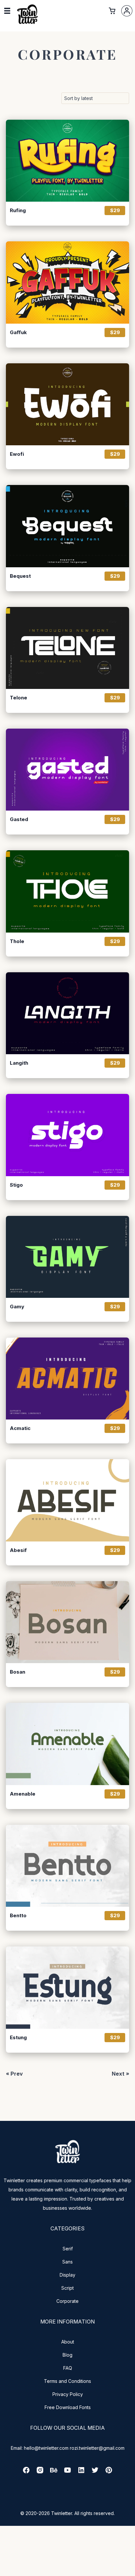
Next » (120, 2074)
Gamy (17, 1307)
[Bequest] (67, 526)
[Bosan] (67, 1622)
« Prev (14, 2074)
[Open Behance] (54, 2472)
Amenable (23, 1794)
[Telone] (67, 648)
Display (67, 2275)
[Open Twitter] (95, 2472)
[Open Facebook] (26, 2472)
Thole (17, 941)
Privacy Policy (68, 2394)
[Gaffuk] (67, 282)
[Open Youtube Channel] (67, 2472)
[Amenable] (67, 1744)
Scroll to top (129, 2570)
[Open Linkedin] (81, 2472)
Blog (67, 2355)
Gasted (19, 819)
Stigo (16, 1185)
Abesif (18, 1550)
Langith (19, 1063)
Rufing (18, 211)
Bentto (18, 1916)
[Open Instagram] (40, 2472)
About (68, 2342)
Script (67, 2288)
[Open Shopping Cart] (112, 11)
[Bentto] (67, 1866)
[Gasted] (67, 770)
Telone (19, 698)
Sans (67, 2262)
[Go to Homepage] (28, 23)
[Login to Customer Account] (127, 11)
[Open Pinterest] (109, 2472)
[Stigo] (67, 1135)
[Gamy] (67, 1257)
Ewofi (17, 454)
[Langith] (67, 1013)
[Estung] (67, 1987)
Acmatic (20, 1428)
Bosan (18, 1672)
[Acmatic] (67, 1379)
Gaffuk (18, 332)
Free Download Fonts (68, 2407)
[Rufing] (67, 161)
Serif (68, 2249)
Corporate (67, 2301)
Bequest (20, 576)
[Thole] (67, 891)
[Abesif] (67, 1500)
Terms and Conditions (67, 2381)
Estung (18, 2038)
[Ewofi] (67, 404)
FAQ (68, 2368)
